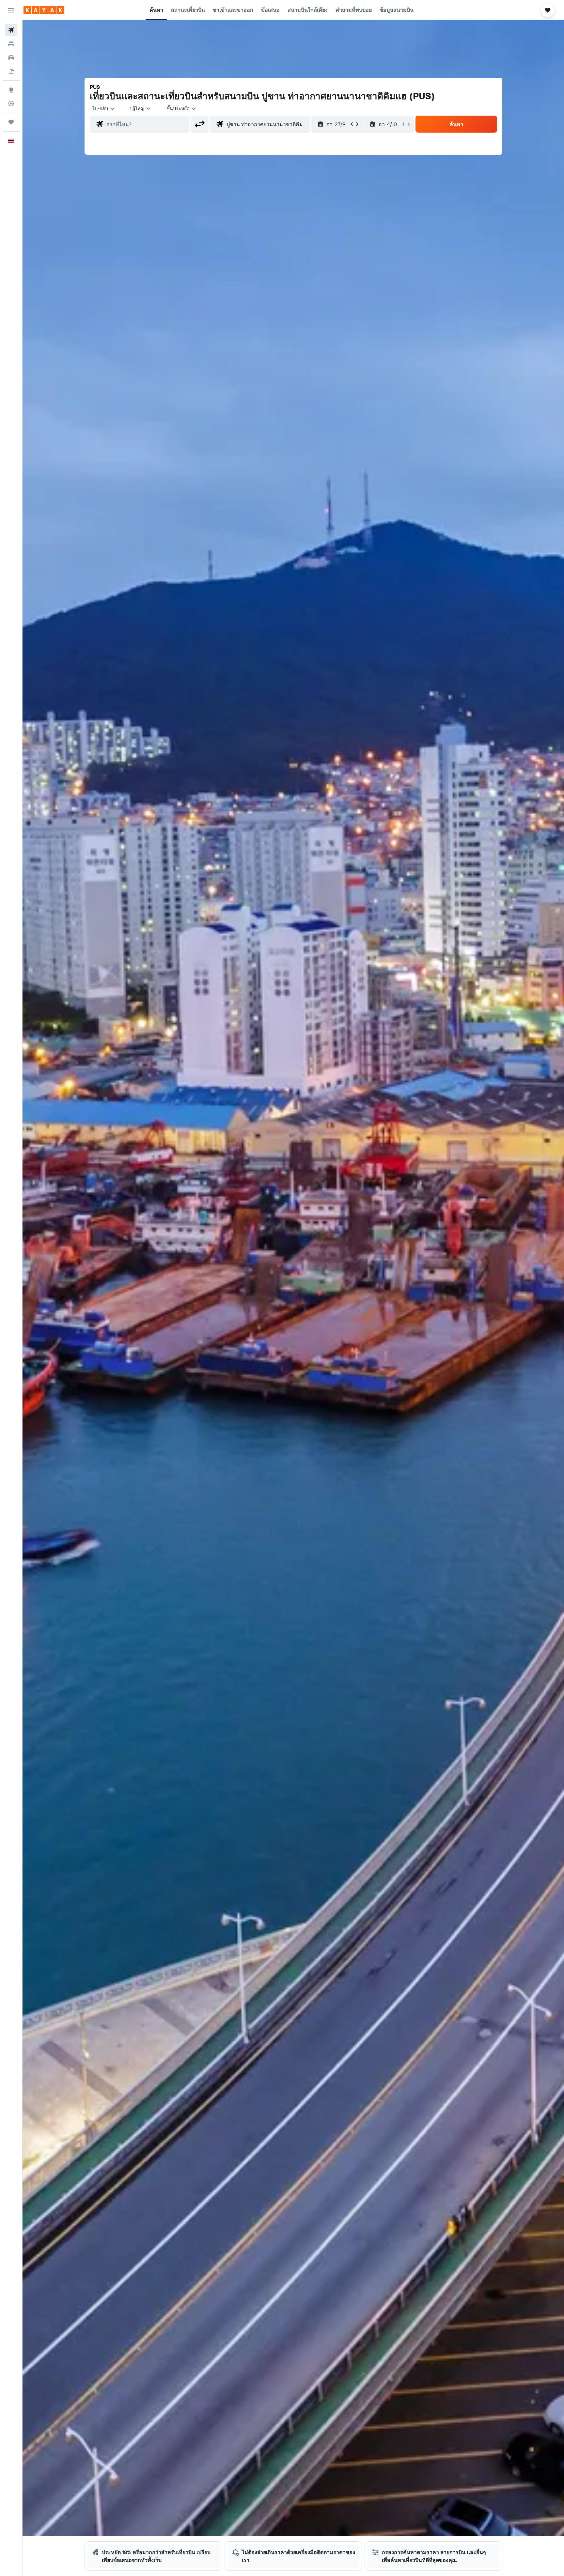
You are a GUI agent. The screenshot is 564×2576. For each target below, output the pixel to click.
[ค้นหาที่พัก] (11, 44)
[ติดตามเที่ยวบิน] (11, 104)
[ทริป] (11, 122)
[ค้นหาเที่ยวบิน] (11, 30)
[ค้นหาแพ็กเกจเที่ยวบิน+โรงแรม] (11, 71)
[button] (11, 10)
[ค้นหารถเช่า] (11, 57)
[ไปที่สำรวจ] (11, 90)
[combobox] (104, 108)
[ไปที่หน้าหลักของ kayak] (44, 10)
